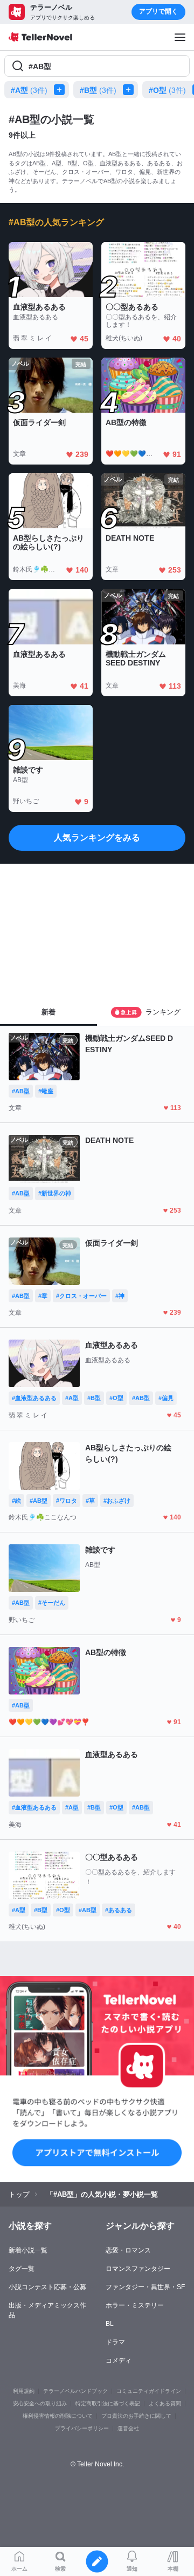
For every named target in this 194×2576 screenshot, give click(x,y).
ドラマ (115, 2342)
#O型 (167, 90)
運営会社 (128, 2428)
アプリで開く (158, 11)
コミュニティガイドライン (149, 2391)
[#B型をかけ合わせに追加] (130, 90)
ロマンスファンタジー (138, 2269)
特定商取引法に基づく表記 (108, 2403)
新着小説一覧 (28, 2250)
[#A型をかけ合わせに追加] (61, 90)
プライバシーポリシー (82, 2428)
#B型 (98, 90)
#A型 (29, 90)
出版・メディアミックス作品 (47, 2310)
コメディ (119, 2360)
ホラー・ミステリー (135, 2305)
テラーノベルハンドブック (75, 2391)
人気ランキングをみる (97, 838)
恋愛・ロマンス (128, 2250)
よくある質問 (165, 2403)
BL (110, 2324)
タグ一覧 (22, 2269)
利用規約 (24, 2391)
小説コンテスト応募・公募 (47, 2287)
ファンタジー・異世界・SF (145, 2287)
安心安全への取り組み (40, 2403)
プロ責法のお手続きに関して (136, 2416)
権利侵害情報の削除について (58, 2416)
